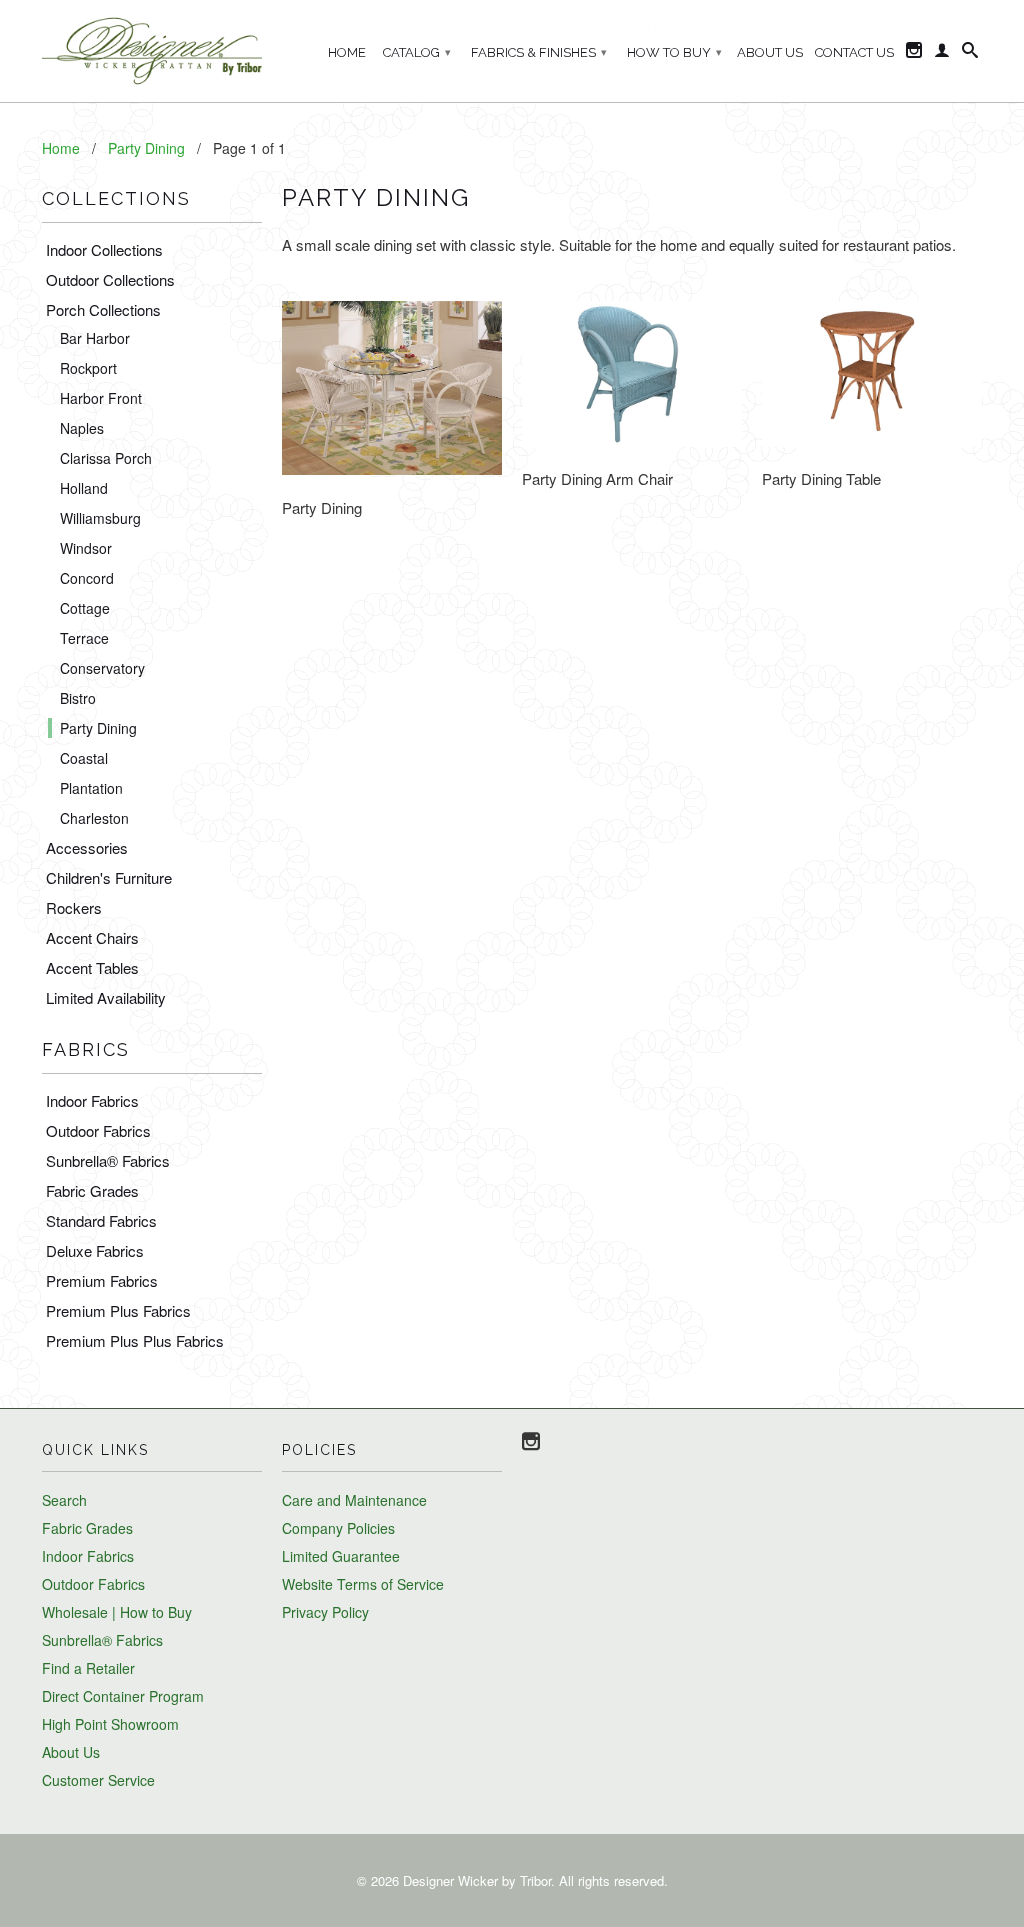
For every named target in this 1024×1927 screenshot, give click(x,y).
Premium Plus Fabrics (118, 1310)
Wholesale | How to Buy (117, 1612)
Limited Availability (106, 997)
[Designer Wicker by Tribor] (152, 51)
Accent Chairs (92, 937)
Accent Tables (92, 967)
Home (347, 52)
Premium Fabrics (102, 1280)
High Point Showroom (110, 1724)
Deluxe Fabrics (95, 1250)
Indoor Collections (104, 249)
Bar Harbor (95, 338)
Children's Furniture (109, 877)
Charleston (94, 818)
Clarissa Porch (106, 458)
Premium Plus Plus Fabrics (135, 1340)
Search (64, 1500)
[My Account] (942, 54)
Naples (82, 428)
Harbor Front (101, 398)
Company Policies (338, 1528)
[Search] (970, 54)
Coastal (84, 758)
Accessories (87, 847)
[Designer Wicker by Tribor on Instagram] (914, 54)
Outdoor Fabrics (98, 1130)
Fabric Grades (92, 1190)
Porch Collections (103, 309)
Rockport (88, 368)
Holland (84, 488)
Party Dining (98, 728)
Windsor (86, 548)
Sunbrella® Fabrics (108, 1160)
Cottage (85, 608)
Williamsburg (100, 518)
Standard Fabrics (101, 1220)
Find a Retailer (88, 1668)
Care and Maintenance (354, 1500)
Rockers (74, 907)
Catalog (417, 52)
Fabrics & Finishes (539, 52)
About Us (770, 52)
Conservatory (102, 668)
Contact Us (854, 52)
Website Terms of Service (363, 1584)
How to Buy (674, 52)
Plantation (91, 788)
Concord (87, 578)
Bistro (78, 698)
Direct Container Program (123, 1696)
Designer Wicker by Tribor (477, 1880)
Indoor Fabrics (92, 1100)
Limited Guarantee (341, 1556)
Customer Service (98, 1780)
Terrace (84, 638)
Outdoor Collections (110, 279)
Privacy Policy (325, 1612)
